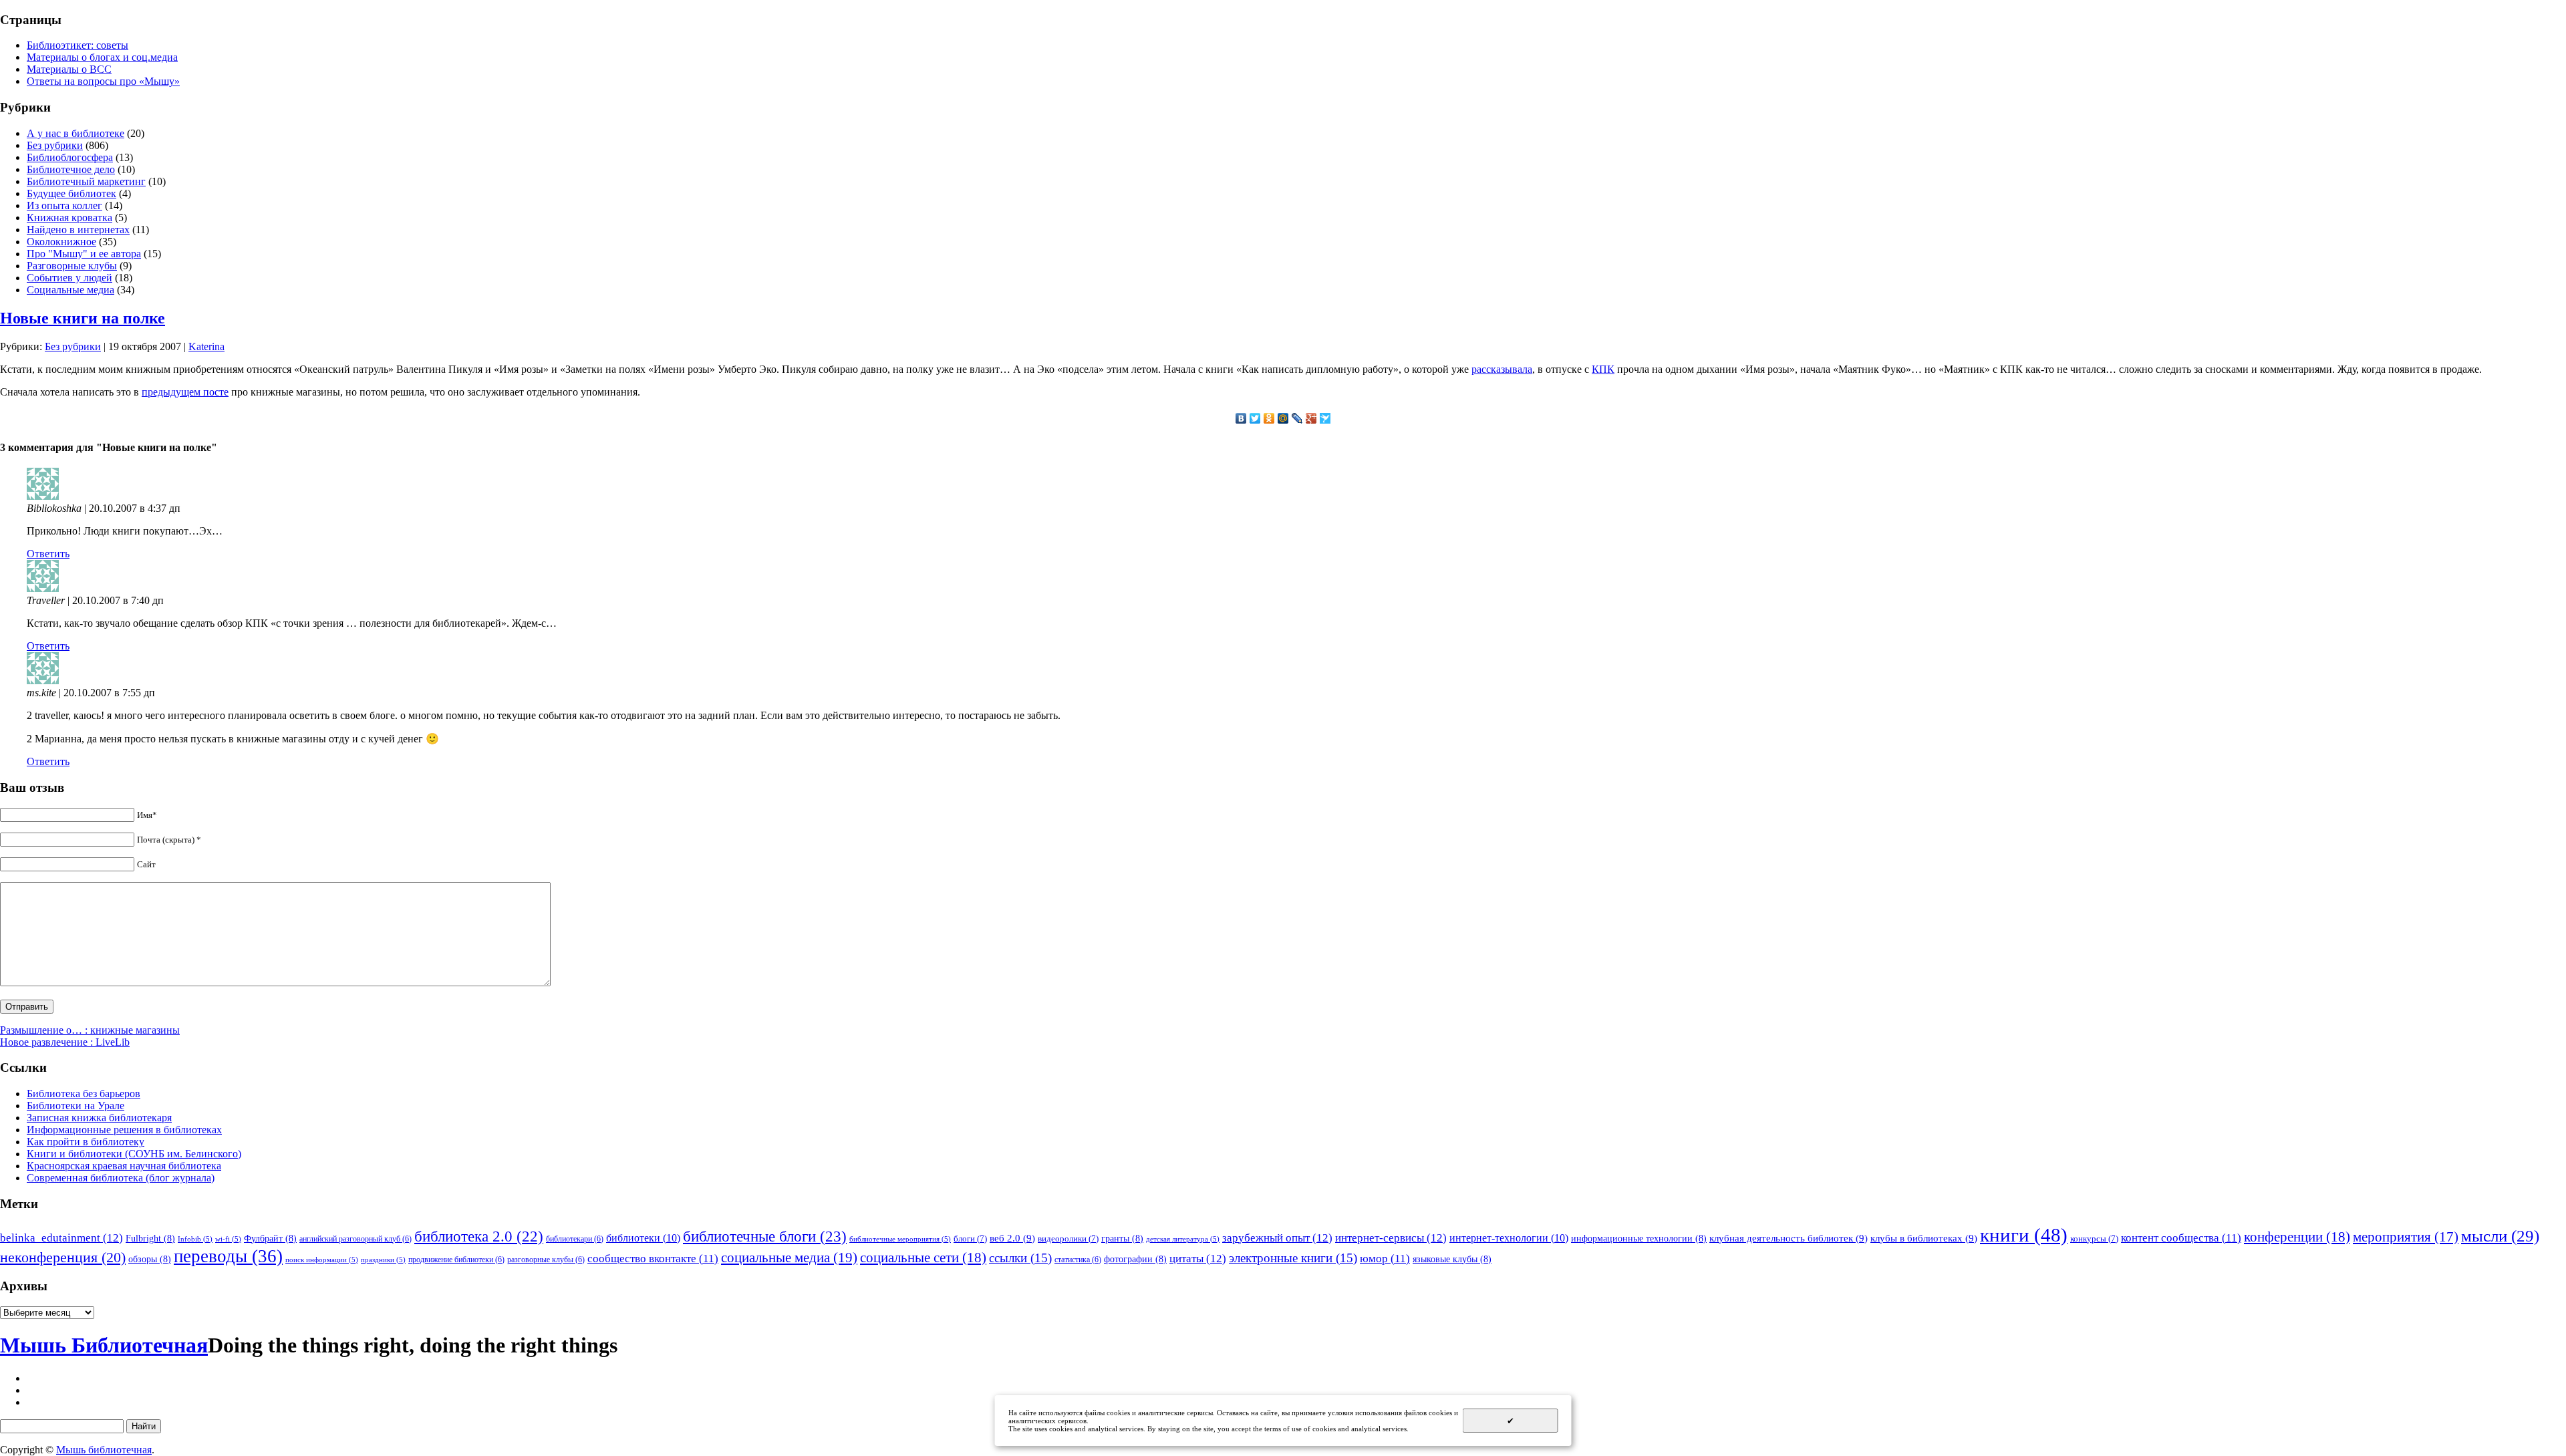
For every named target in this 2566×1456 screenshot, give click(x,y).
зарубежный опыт (1277, 1237)
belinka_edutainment (61, 1237)
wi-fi (228, 1239)
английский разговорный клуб (355, 1239)
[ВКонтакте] (1241, 418)
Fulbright (150, 1238)
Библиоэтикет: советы (78, 45)
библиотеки (643, 1238)
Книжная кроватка (69, 217)
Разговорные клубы (72, 266)
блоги (970, 1239)
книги (2024, 1235)
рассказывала (1502, 369)
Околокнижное (61, 242)
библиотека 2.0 (479, 1236)
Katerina (206, 346)
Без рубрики (55, 145)
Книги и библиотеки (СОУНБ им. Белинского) (134, 1154)
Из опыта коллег (64, 205)
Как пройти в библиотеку (86, 1142)
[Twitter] (1255, 418)
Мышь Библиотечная (104, 1345)
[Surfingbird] (1325, 418)
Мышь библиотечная (104, 1450)
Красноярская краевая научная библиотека (124, 1166)
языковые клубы (1452, 1259)
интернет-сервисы (1391, 1237)
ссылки (1020, 1258)
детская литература (1183, 1239)
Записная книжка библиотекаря (99, 1118)
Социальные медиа (70, 290)
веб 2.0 (1012, 1238)
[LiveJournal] (1297, 418)
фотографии (1135, 1259)
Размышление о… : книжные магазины (90, 1030)
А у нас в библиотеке (76, 133)
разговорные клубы (546, 1260)
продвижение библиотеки (456, 1260)
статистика (1078, 1260)
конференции (2297, 1237)
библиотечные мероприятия (900, 1239)
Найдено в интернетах (78, 230)
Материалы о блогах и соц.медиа (102, 57)
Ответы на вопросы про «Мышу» (103, 81)
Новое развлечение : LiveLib (65, 1042)
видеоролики (1068, 1239)
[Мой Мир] (1283, 418)
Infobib (195, 1239)
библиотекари (575, 1239)
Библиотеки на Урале (76, 1106)
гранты (1122, 1238)
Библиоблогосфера (70, 157)
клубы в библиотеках (1924, 1238)
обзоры (150, 1259)
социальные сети (923, 1258)
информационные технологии (1639, 1238)
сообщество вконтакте (653, 1259)
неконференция (63, 1258)
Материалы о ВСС (69, 69)
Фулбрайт (270, 1238)
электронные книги (1293, 1258)
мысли (2500, 1236)
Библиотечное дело (71, 169)
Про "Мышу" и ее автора (84, 254)
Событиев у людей (69, 278)
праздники (383, 1260)
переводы (228, 1256)
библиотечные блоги (765, 1236)
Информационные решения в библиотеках (124, 1130)
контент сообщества (2181, 1238)
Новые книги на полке (83, 318)
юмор (1385, 1259)
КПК (1603, 369)
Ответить (48, 554)
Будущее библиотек (72, 193)
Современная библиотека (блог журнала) (121, 1178)
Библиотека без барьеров (84, 1094)
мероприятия (2406, 1237)
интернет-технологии (1509, 1238)
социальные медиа (789, 1258)
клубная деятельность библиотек (1789, 1238)
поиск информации (322, 1260)
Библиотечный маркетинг (86, 181)
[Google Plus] (1311, 418)
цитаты (1198, 1258)
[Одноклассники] (1269, 418)
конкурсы (2094, 1239)
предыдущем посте (185, 392)
